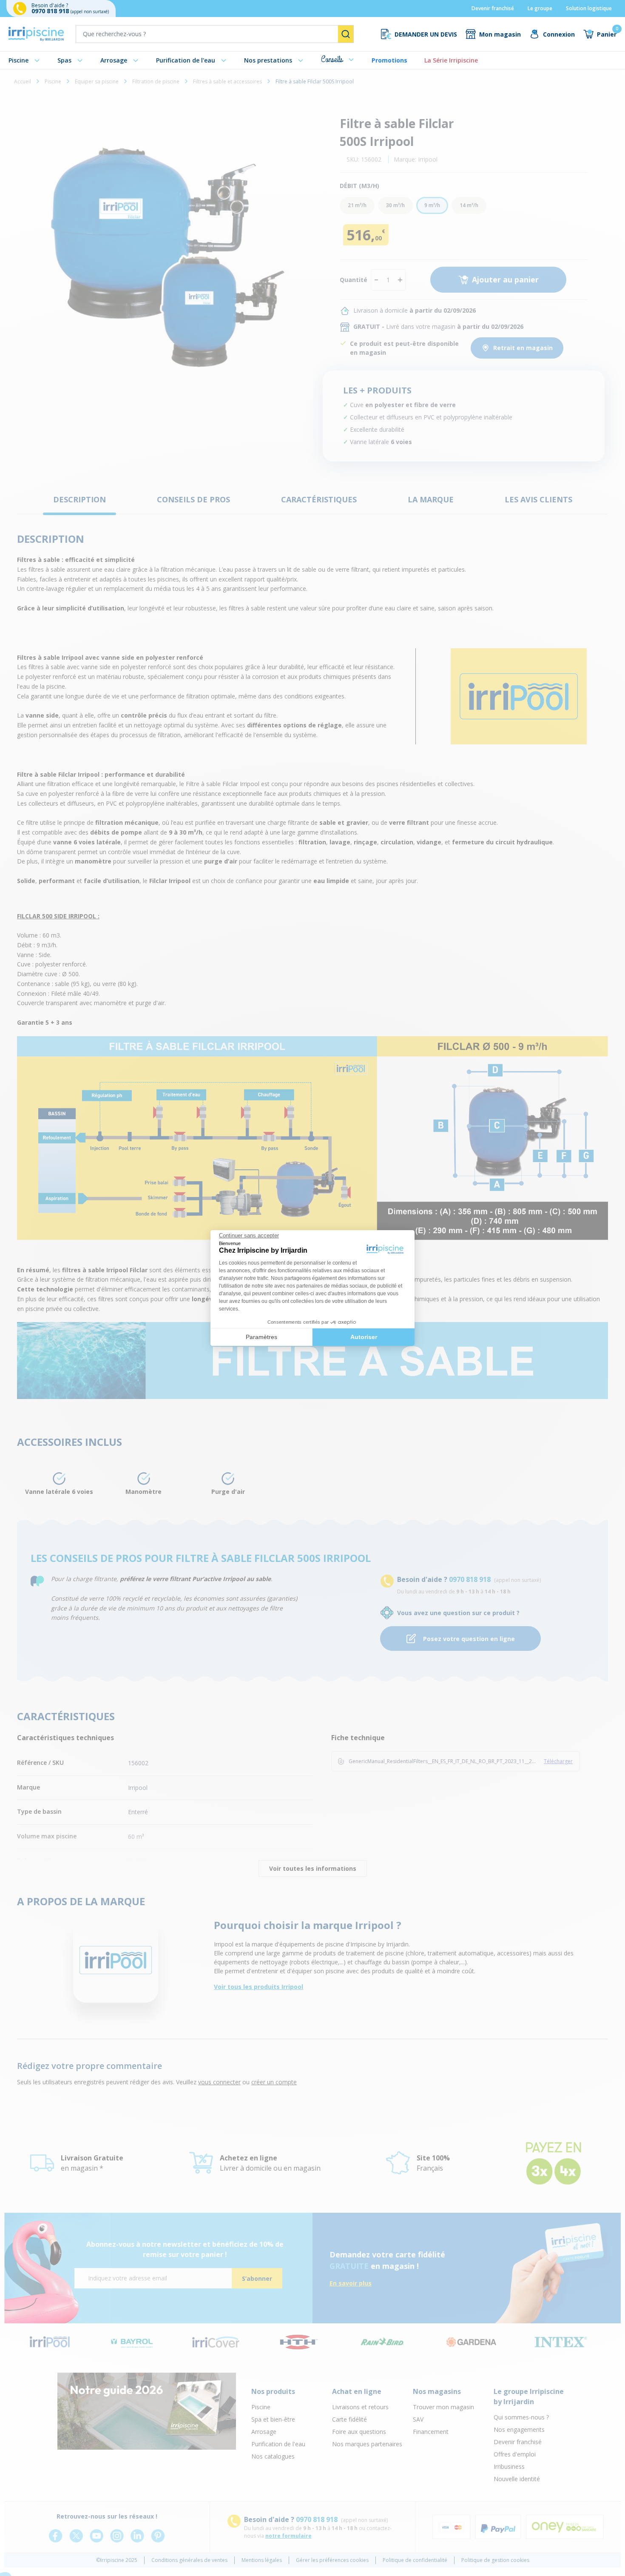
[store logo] (36, 34)
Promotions (389, 60)
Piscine (18, 60)
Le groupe (540, 8)
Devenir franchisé (493, 8)
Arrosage (114, 60)
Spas (64, 60)
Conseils (332, 59)
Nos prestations (268, 60)
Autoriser (364, 1337)
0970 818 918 (51, 11)
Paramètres (261, 1337)
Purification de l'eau (186, 60)
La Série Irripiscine (451, 60)
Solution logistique (589, 8)
